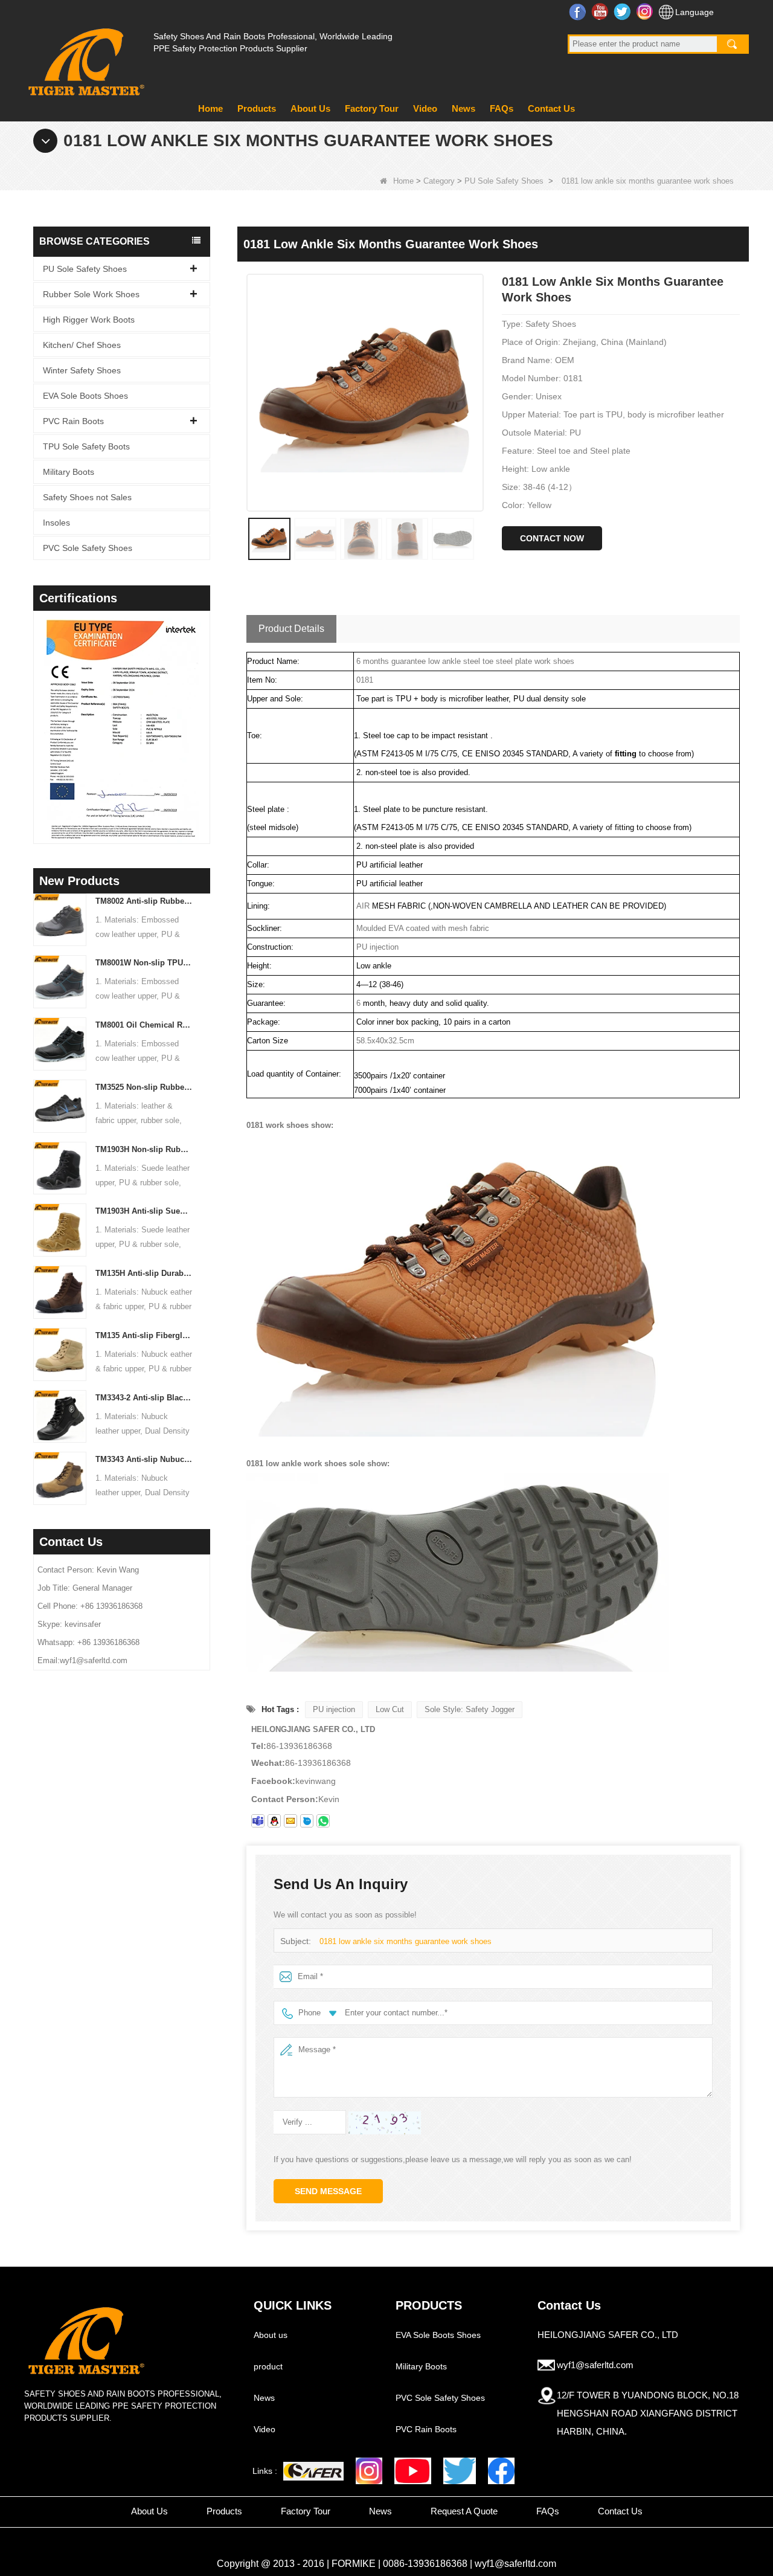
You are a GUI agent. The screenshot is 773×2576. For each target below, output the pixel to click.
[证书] (138, 729)
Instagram (646, 11)
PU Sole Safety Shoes (504, 181)
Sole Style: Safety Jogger (470, 1709)
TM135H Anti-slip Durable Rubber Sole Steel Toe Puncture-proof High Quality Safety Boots (144, 1273)
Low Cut (390, 1709)
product (268, 2366)
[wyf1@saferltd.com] (290, 1821)
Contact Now (552, 538)
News (463, 108)
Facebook (579, 11)
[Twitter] (460, 2471)
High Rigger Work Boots (89, 320)
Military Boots (69, 472)
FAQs (502, 108)
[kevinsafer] (258, 1821)
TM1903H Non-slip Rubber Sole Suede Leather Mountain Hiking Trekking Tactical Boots (144, 1149)
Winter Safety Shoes (82, 370)
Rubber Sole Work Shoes (91, 294)
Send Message (328, 2191)
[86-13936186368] (323, 1821)
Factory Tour (372, 108)
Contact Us (551, 108)
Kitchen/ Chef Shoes (82, 345)
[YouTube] (413, 2471)
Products (257, 108)
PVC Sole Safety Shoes (88, 548)
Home (210, 108)
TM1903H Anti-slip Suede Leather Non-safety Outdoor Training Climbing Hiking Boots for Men (144, 1211)
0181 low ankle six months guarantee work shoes (406, 1941)
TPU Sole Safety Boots (86, 446)
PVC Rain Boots (73, 421)
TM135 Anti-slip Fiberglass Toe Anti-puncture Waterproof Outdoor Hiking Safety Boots (144, 1335)
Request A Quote (464, 2511)
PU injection (334, 1709)
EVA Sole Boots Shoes (85, 396)
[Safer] (313, 2471)
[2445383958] (274, 1821)
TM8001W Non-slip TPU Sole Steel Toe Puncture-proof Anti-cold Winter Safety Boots (144, 963)
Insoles (56, 523)
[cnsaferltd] (307, 1821)
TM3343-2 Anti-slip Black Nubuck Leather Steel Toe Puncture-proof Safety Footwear (144, 1398)
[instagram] (369, 2471)
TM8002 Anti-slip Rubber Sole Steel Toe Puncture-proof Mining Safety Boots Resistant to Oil (144, 901)
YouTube (601, 11)
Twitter (624, 11)
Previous (38, 712)
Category (439, 181)
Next (205, 712)
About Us (310, 108)
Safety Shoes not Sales (87, 497)
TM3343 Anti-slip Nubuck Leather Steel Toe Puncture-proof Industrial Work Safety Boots (144, 1459)
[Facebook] (501, 2471)
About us (271, 2335)
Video (425, 108)
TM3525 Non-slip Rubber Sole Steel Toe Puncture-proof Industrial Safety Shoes (144, 1087)
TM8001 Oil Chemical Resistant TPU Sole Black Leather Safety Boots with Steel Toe (144, 1025)
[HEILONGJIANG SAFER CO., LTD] (85, 57)
